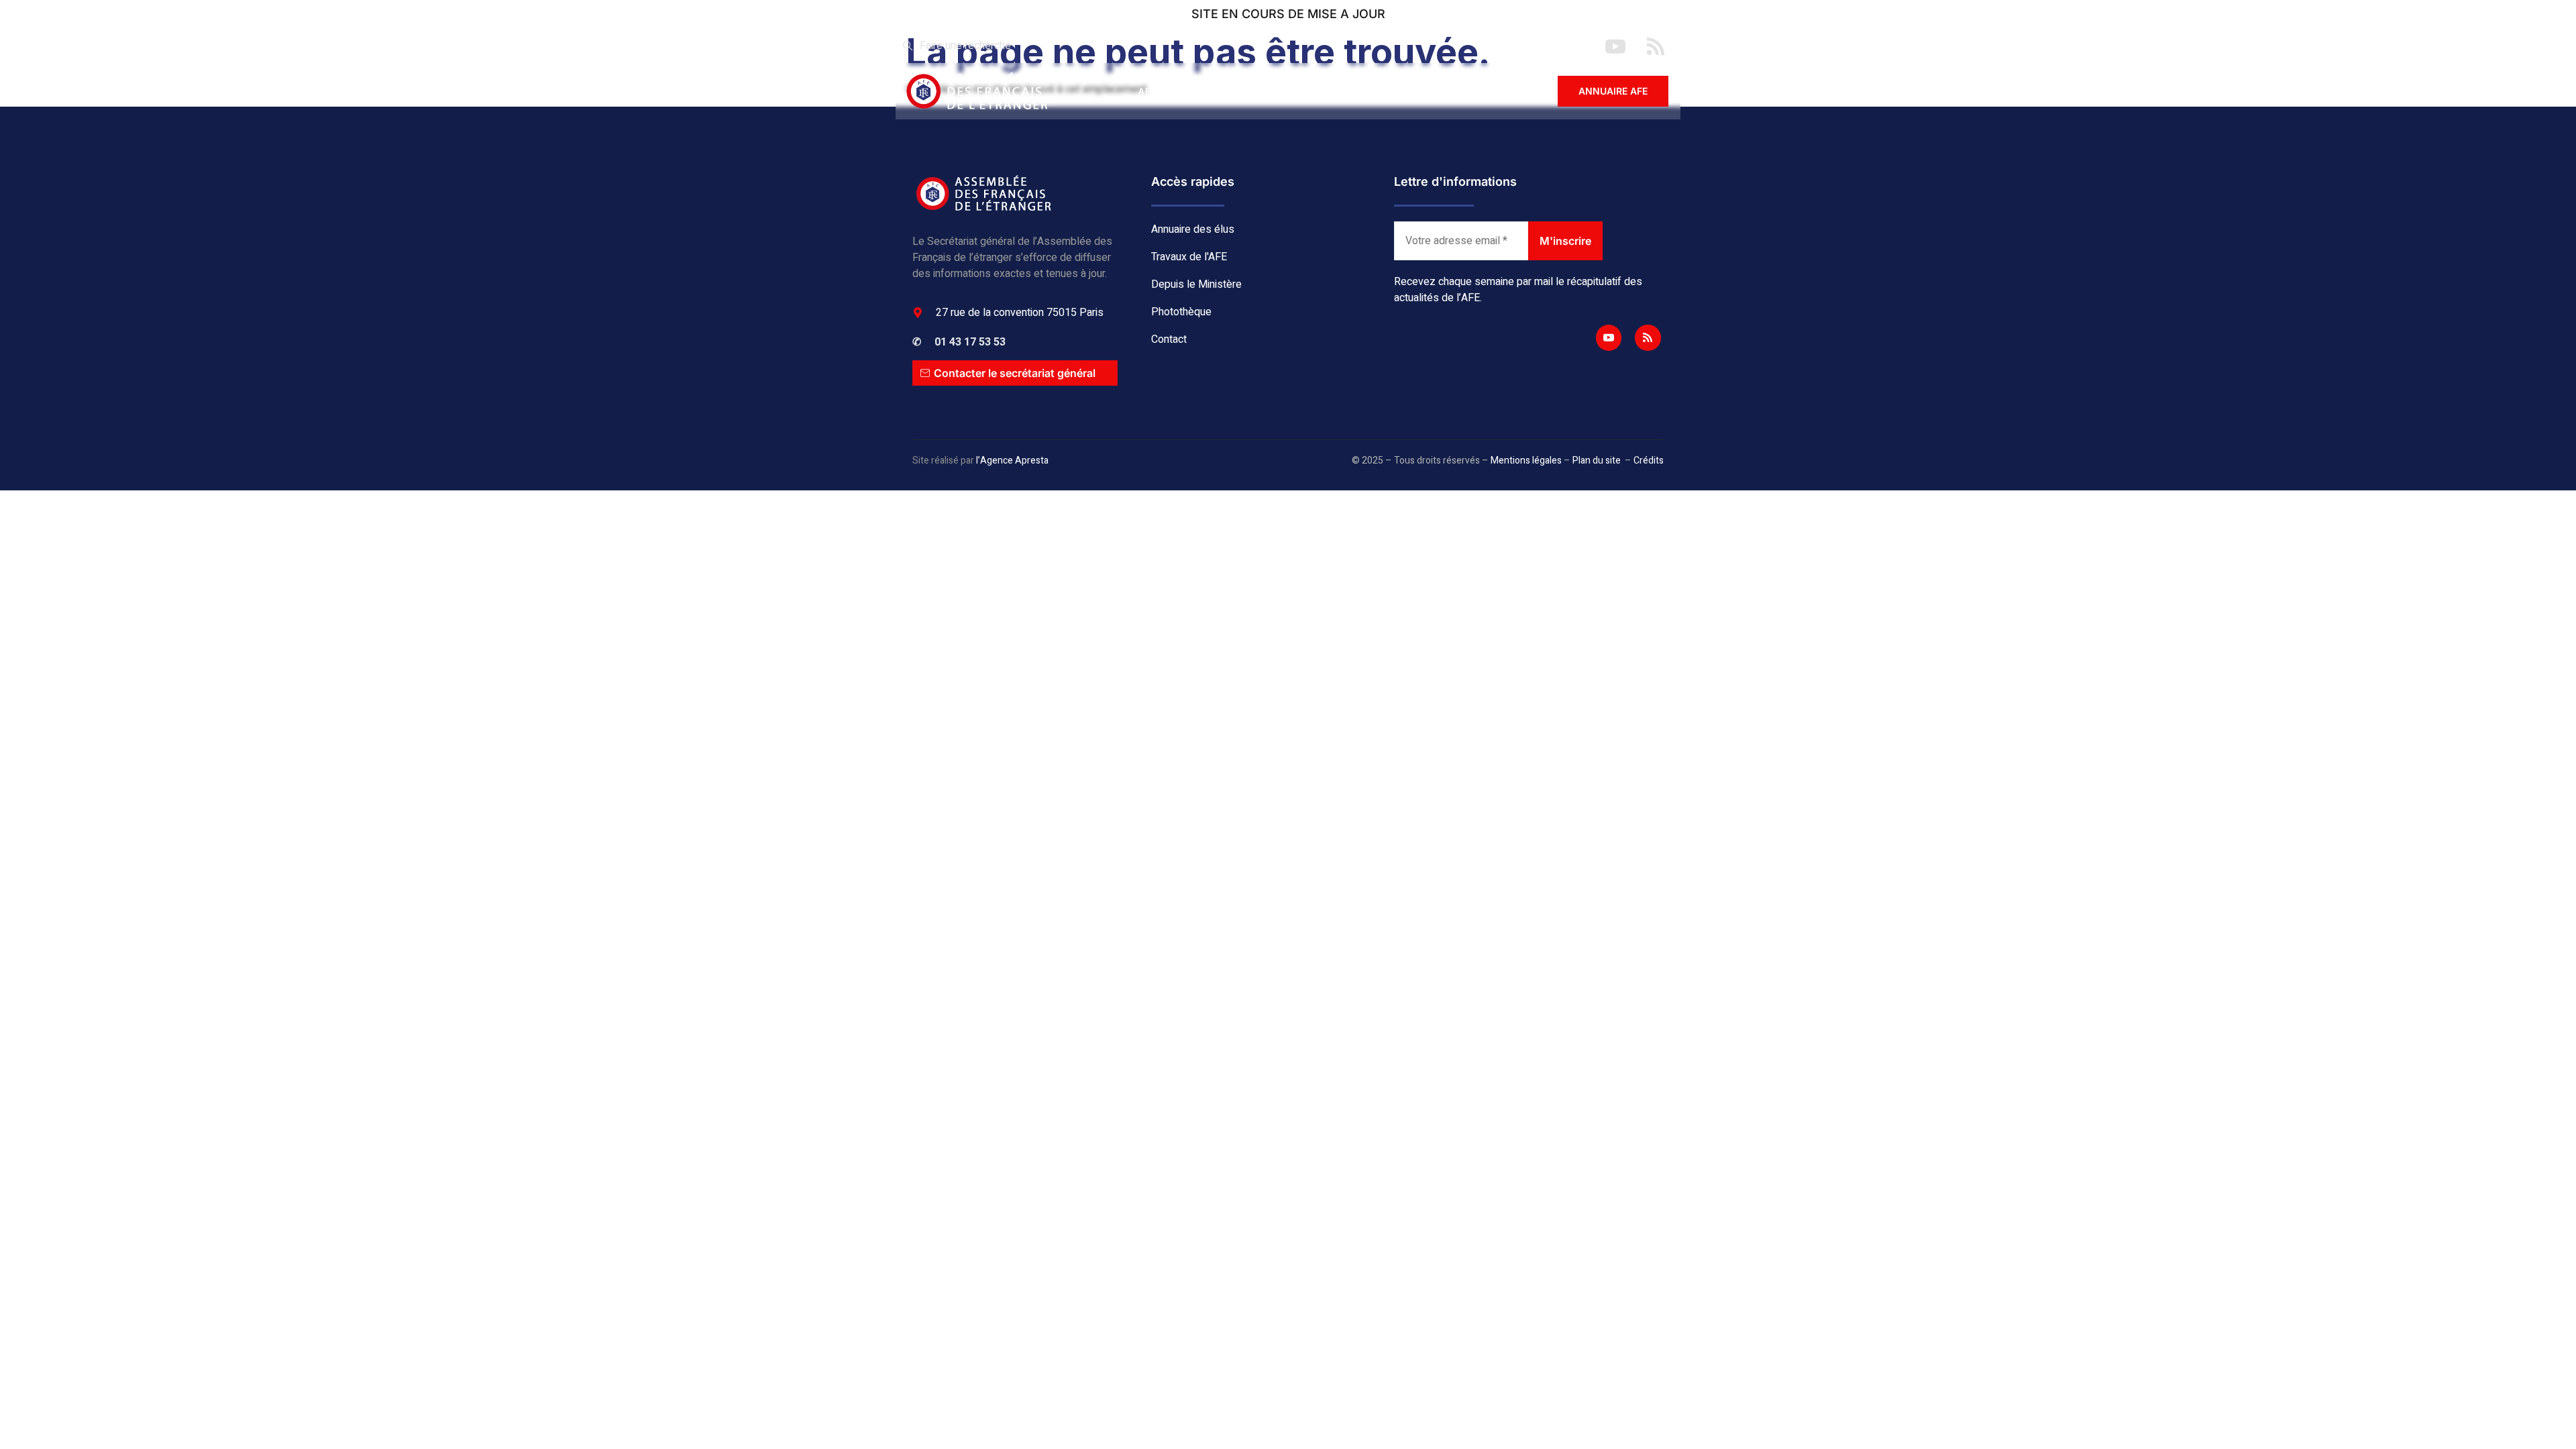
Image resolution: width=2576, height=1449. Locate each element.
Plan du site (1597, 461)
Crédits (1649, 461)
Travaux (1269, 91)
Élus (1201, 91)
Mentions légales (1526, 461)
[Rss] (1648, 337)
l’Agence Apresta (1012, 461)
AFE (1147, 91)
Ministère (1349, 91)
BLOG (1419, 91)
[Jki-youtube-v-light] (1609, 337)
